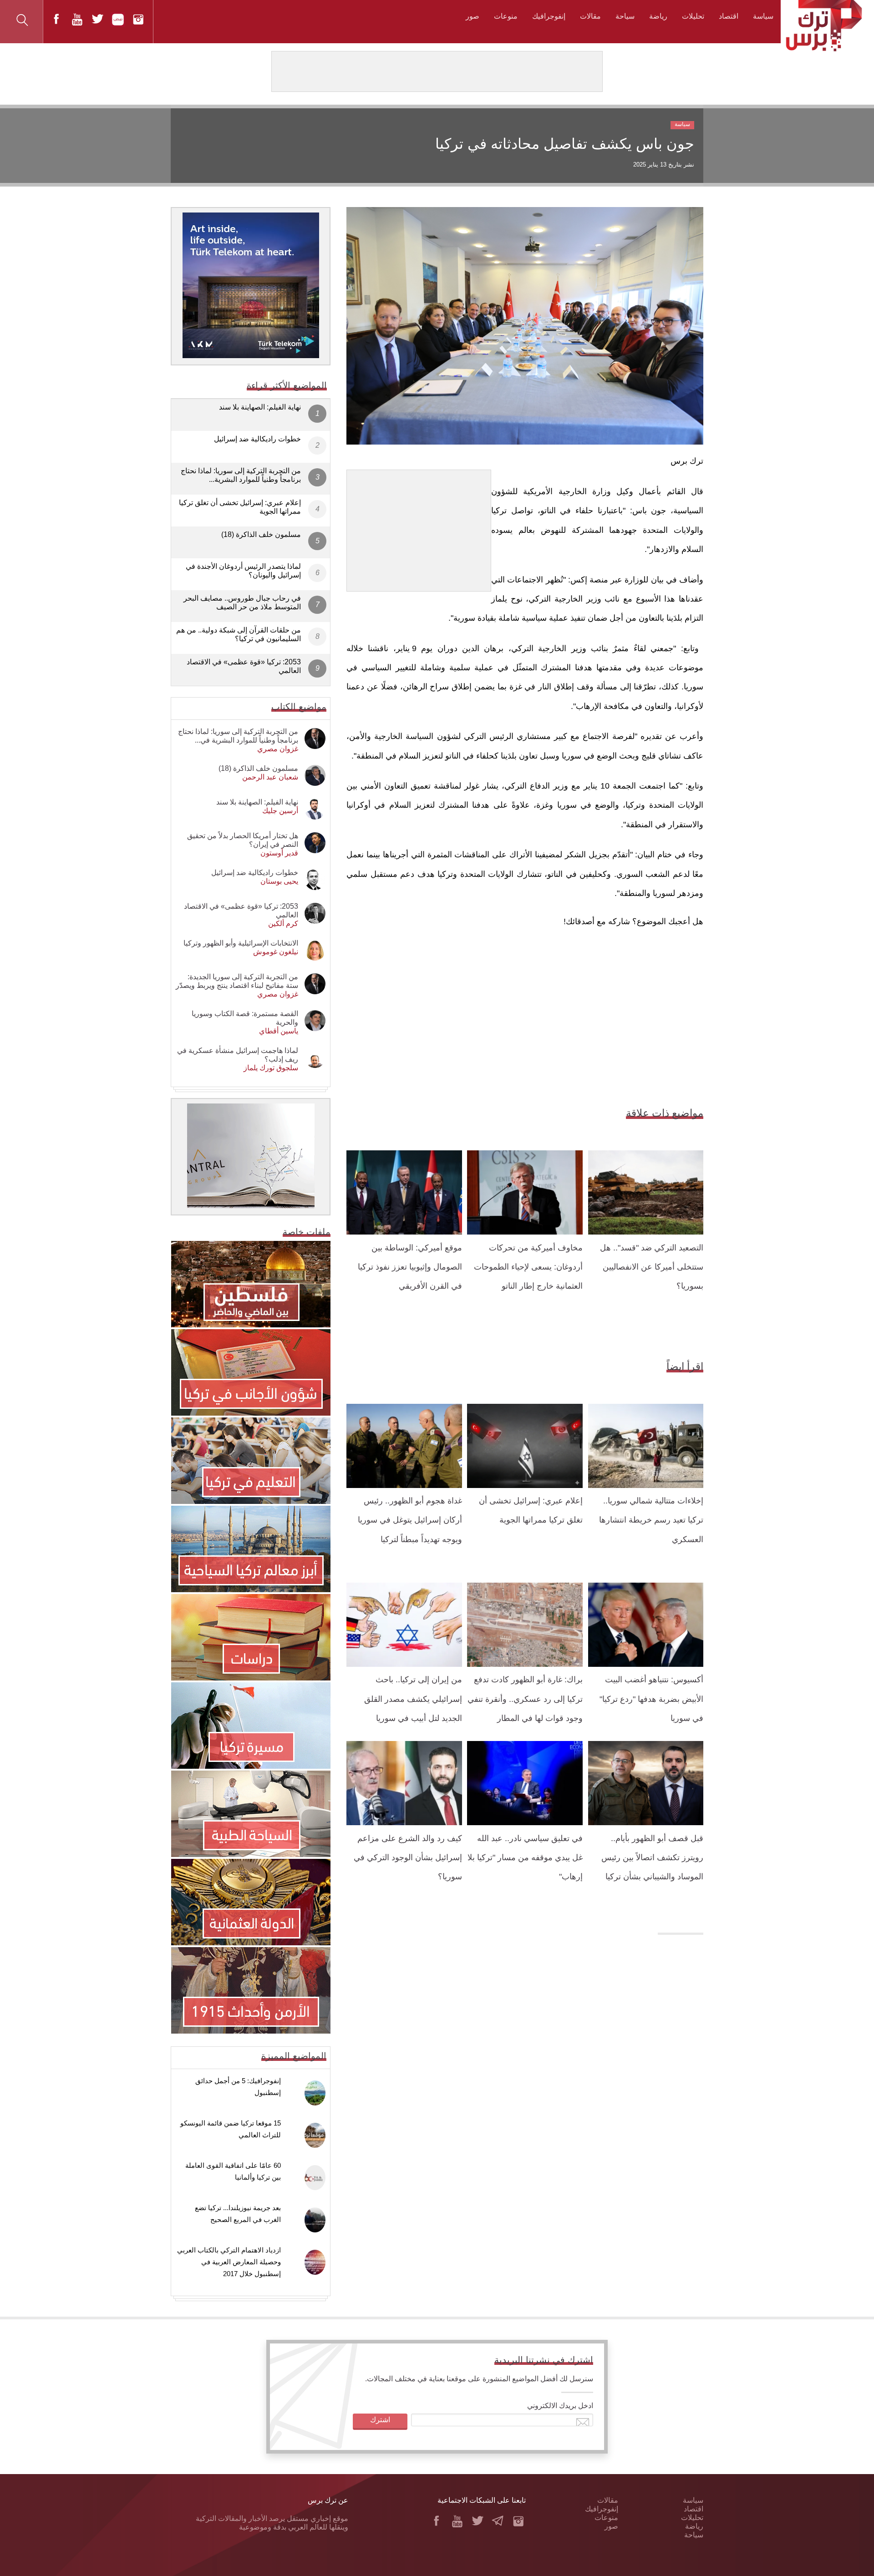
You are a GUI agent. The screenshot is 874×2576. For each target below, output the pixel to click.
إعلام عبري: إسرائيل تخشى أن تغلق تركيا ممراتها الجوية (240, 507)
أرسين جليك (280, 811)
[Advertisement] (419, 527)
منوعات (506, 16)
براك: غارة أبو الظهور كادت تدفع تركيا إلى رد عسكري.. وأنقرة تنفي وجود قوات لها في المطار (525, 1699)
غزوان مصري (278, 749)
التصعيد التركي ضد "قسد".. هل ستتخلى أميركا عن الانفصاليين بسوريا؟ (652, 1267)
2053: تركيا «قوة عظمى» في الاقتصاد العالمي (244, 666)
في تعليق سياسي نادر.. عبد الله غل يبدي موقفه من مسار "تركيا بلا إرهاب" (525, 1858)
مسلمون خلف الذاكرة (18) (261, 534)
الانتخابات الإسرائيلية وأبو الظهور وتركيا (241, 943)
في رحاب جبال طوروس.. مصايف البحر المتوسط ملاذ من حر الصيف (242, 602)
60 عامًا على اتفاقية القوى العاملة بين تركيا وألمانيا (233, 2171)
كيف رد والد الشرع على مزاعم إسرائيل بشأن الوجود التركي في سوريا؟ (408, 1858)
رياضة (658, 16)
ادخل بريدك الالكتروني (560, 2406)
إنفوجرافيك (549, 16)
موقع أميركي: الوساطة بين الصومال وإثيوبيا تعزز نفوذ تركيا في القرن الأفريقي (410, 1267)
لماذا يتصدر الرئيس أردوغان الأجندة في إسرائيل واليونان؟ (243, 571)
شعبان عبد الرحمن (270, 777)
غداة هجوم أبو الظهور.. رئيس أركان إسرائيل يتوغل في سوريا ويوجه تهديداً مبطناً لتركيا (410, 1520)
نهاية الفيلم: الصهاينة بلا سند (260, 407)
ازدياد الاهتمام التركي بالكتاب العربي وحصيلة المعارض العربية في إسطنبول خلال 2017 (229, 2262)
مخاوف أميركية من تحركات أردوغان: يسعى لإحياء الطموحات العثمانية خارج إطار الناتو (528, 1267)
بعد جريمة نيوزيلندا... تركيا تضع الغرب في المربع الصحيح (238, 2214)
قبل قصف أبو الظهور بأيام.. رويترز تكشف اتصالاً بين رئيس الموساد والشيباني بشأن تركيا (652, 1858)
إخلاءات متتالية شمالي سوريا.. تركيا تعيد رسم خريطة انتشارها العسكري (651, 1520)
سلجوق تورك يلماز (271, 1068)
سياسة (763, 16)
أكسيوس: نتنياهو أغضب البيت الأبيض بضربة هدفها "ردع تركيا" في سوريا (651, 1699)
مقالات (590, 16)
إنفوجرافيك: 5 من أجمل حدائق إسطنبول (238, 2087)
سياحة (625, 16)
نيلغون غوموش (276, 952)
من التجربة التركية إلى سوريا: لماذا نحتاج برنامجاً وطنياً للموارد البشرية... (241, 475)
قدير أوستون (279, 853)
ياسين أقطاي (279, 1031)
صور (473, 16)
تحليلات (693, 16)
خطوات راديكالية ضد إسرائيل (257, 439)
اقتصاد (729, 16)
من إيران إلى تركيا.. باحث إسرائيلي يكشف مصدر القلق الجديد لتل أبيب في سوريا (413, 1699)
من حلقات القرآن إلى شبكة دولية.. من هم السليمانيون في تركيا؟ (239, 634)
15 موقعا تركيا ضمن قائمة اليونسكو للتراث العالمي (231, 2129)
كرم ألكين (283, 924)
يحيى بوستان (279, 881)
